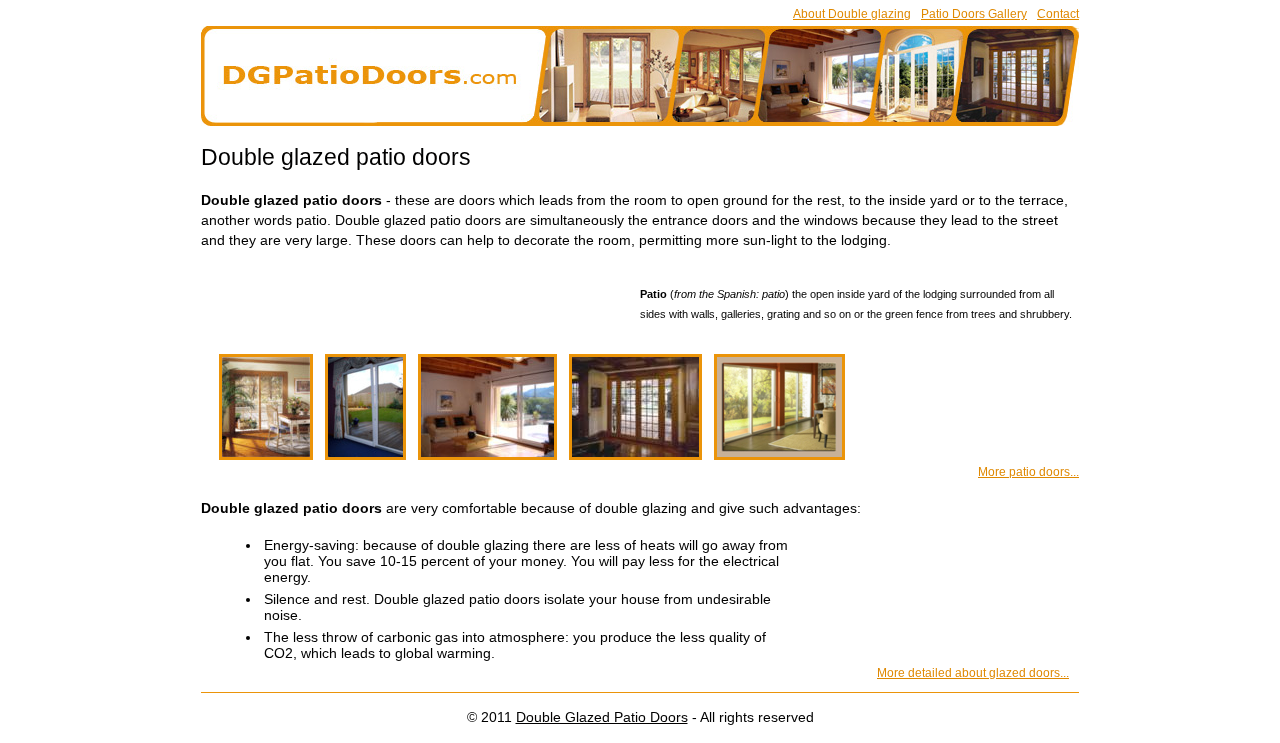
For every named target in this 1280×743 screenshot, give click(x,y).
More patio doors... (1028, 472)
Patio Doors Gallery (974, 14)
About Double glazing (852, 14)
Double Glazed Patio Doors (602, 717)
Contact (1058, 14)
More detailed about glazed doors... (973, 673)
